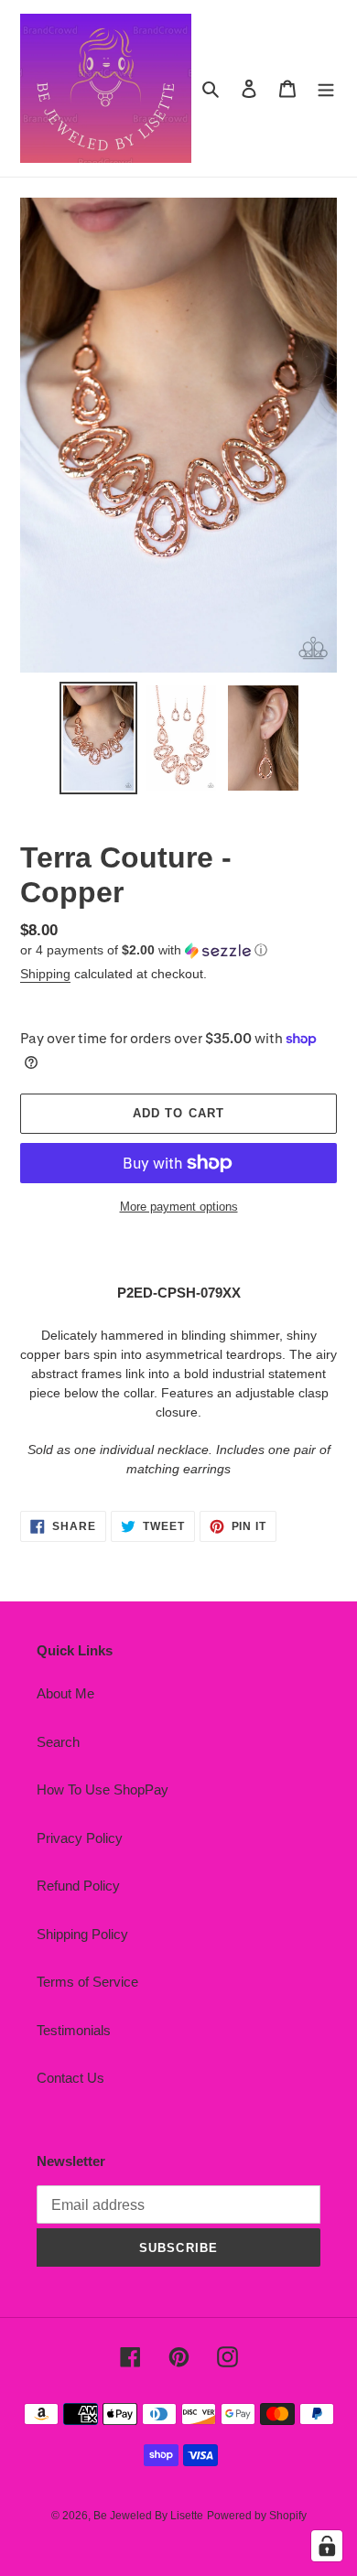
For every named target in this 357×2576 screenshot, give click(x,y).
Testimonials (74, 2030)
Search (58, 1742)
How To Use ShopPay (103, 1789)
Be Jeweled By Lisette (148, 2516)
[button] (144, 950)
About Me (65, 1693)
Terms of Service (87, 1982)
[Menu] (326, 88)
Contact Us (70, 2078)
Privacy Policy (80, 1838)
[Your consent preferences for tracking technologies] (327, 2546)
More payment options (179, 1207)
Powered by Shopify (257, 2516)
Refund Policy (78, 1886)
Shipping (45, 974)
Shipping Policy (82, 1934)
